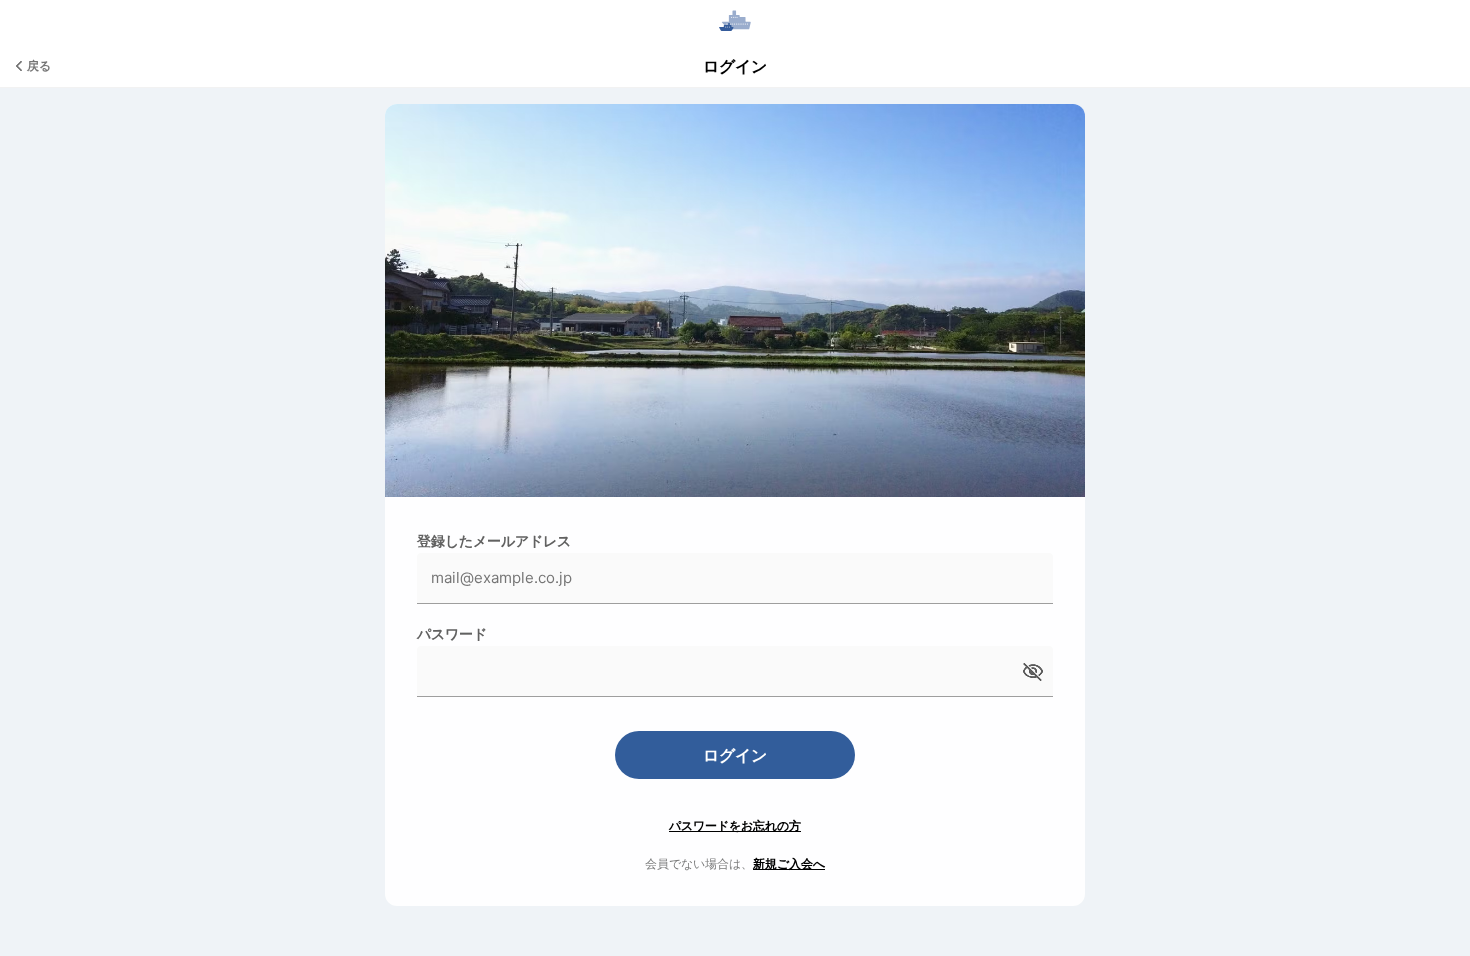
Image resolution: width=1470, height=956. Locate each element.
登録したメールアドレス (494, 540)
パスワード (452, 633)
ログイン (735, 755)
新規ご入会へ (789, 863)
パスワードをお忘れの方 (735, 825)
